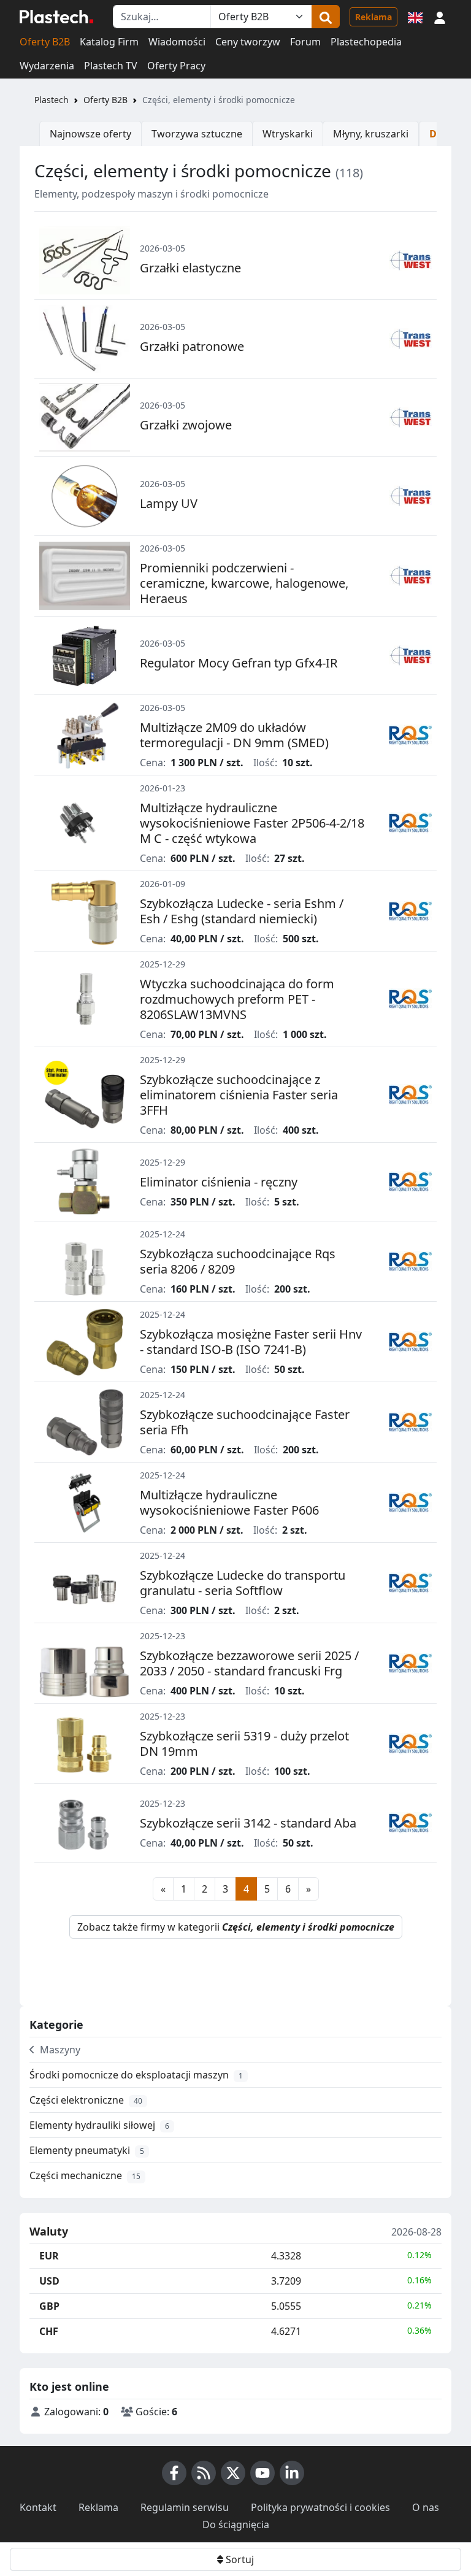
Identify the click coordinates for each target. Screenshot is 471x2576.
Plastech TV (111, 66)
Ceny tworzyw (248, 42)
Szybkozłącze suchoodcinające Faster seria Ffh (245, 1422)
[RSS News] (204, 2473)
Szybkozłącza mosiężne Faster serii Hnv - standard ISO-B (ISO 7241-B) (251, 1342)
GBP (49, 2306)
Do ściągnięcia (236, 2524)
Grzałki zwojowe (186, 425)
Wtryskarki (288, 134)
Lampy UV (169, 503)
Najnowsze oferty (90, 134)
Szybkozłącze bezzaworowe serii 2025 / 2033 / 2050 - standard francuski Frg (249, 1663)
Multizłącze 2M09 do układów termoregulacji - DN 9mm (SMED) (234, 735)
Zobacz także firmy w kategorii (236, 1927)
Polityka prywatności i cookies (320, 2507)
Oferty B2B (45, 42)
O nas (426, 2507)
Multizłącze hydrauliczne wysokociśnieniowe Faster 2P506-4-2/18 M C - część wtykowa (252, 823)
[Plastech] (56, 17)
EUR (49, 2256)
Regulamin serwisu (185, 2507)
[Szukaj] (326, 17)
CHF (49, 2331)
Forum (305, 42)
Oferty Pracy (176, 66)
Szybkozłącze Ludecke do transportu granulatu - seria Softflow (243, 1583)
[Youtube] (262, 2473)
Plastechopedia (366, 42)
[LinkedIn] (292, 2473)
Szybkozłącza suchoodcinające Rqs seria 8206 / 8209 (238, 1261)
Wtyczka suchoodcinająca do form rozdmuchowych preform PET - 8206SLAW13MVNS (237, 999)
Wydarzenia (47, 66)
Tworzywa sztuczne (197, 134)
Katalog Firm (109, 42)
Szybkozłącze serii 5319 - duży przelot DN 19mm (244, 1744)
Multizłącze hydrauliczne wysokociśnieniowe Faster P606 (229, 1502)
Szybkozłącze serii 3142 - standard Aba (248, 1823)
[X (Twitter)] (233, 2473)
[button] (440, 17)
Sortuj (239, 2559)
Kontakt (38, 2507)
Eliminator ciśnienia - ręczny (219, 1182)
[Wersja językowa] (415, 17)
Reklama (373, 17)
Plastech (52, 100)
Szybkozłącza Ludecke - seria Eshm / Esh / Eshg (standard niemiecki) (242, 911)
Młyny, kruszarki (371, 134)
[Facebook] (174, 2473)
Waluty (49, 2232)
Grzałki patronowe (192, 346)
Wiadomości (177, 42)
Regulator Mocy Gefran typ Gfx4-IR (239, 663)
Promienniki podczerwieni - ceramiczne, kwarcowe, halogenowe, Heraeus (244, 583)
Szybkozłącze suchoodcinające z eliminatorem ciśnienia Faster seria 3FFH (239, 1095)
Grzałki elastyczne (190, 268)
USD (49, 2281)
